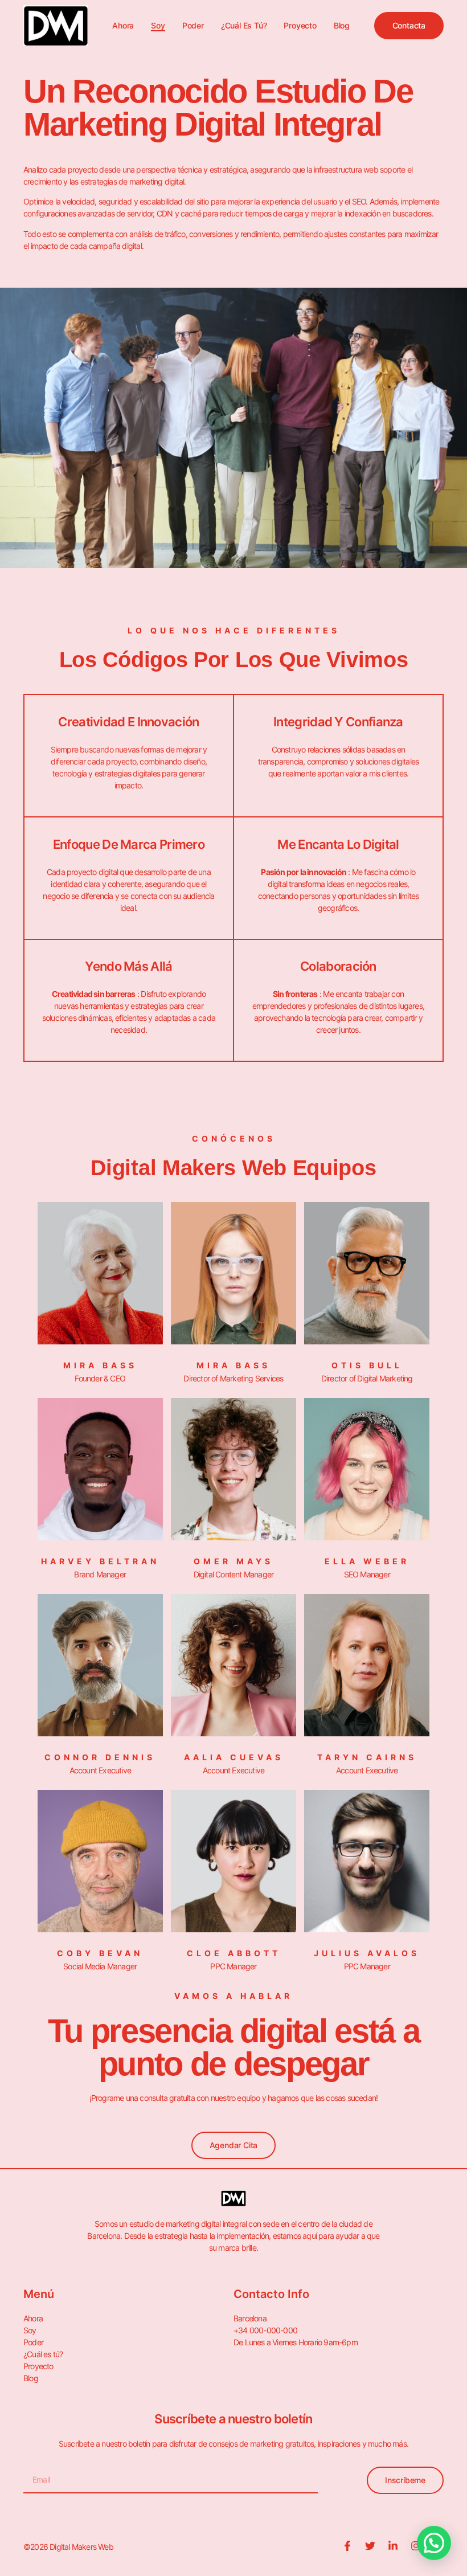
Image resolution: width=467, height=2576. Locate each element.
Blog (342, 25)
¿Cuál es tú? (244, 25)
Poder (193, 25)
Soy (158, 25)
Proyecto (300, 25)
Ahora (123, 25)
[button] (434, 2543)
